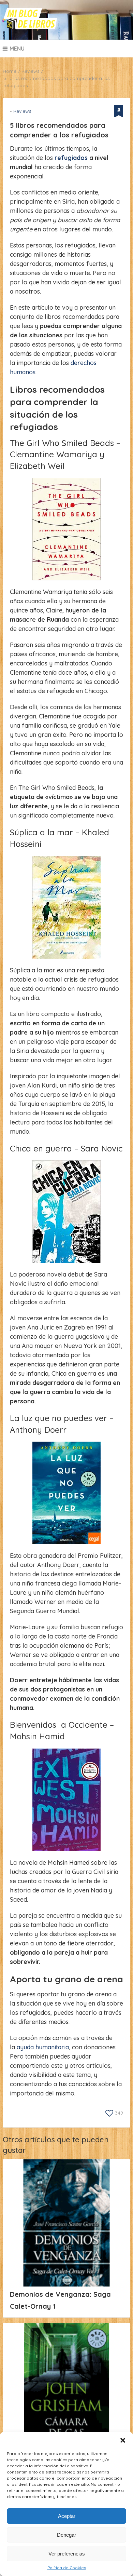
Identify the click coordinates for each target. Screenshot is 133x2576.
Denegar (66, 2535)
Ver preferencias (67, 2554)
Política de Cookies (67, 2568)
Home (10, 71)
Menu (17, 49)
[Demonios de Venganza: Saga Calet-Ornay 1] (66, 2223)
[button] (123, 2440)
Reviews (31, 71)
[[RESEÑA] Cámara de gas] (66, 2387)
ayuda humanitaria (43, 2047)
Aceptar (67, 2516)
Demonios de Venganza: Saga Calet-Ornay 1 (60, 2300)
